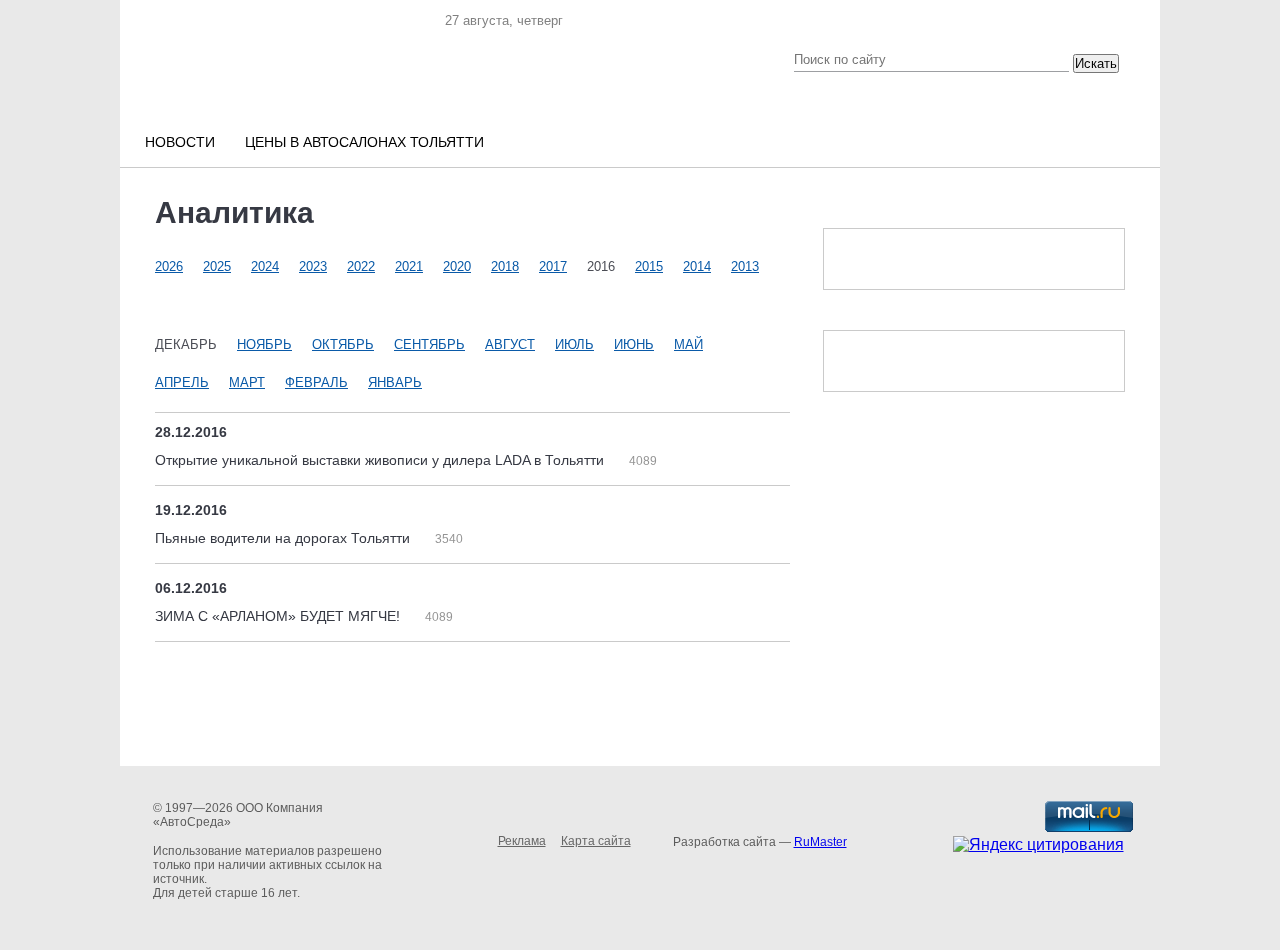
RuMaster (820, 842)
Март (247, 382)
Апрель (182, 382)
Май (688, 344)
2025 (217, 266)
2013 (745, 266)
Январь (395, 382)
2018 (505, 266)
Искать (1096, 63)
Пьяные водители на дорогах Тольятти (284, 538)
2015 (649, 266)
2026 (169, 266)
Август (510, 344)
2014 (697, 266)
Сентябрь (429, 344)
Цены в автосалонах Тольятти (364, 142)
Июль (574, 344)
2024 (265, 266)
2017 (553, 266)
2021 (409, 266)
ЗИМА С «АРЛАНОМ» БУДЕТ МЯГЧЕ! (279, 616)
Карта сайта (596, 841)
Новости (180, 142)
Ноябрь (264, 344)
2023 (313, 266)
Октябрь (343, 344)
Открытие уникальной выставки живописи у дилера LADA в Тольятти (381, 460)
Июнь (634, 344)
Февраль (316, 382)
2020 (457, 266)
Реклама (522, 841)
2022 (361, 266)
